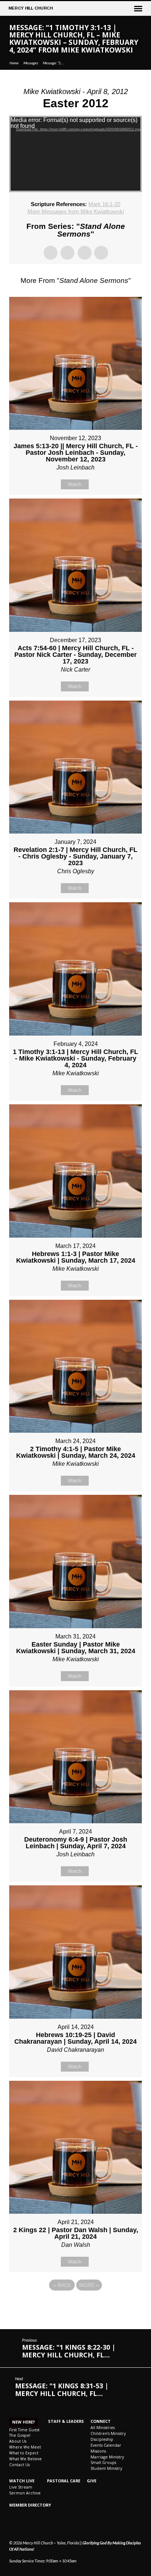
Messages (31, 63)
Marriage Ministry (107, 2457)
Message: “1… (53, 63)
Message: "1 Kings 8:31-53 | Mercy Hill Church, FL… (62, 2390)
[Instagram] (21, 2525)
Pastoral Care (64, 2481)
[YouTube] (29, 2525)
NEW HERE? (23, 2422)
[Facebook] (12, 2525)
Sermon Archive (25, 2493)
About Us (18, 2441)
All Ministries (103, 2428)
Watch (75, 484)
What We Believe (25, 2459)
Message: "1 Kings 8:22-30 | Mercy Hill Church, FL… (69, 2351)
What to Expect (24, 2453)
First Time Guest (24, 2430)
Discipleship (102, 2439)
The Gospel (20, 2435)
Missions (98, 2451)
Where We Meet (25, 2447)
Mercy (31, 8)
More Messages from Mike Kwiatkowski (76, 211)
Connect (101, 2421)
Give (92, 2481)
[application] (76, 154)
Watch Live (22, 2481)
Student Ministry (106, 2468)
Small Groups (103, 2462)
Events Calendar (106, 2445)
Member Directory (30, 2505)
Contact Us (19, 2465)
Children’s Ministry (108, 2433)
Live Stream (21, 2487)
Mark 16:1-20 (104, 204)
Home (14, 63)
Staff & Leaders (66, 2421)
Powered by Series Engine (75, 2305)
